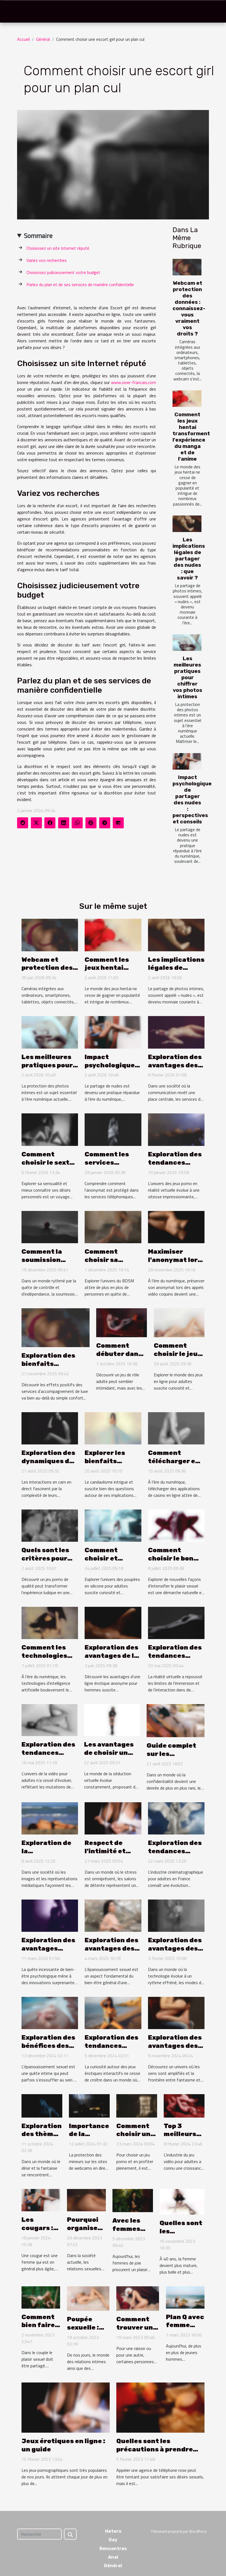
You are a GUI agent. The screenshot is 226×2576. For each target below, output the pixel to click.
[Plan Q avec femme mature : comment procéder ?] (185, 2297)
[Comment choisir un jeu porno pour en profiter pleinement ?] (137, 2105)
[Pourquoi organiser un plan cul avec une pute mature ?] (86, 2200)
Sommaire (38, 235)
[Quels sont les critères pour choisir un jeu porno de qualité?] (50, 1525)
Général (43, 39)
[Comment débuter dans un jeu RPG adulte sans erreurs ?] (122, 1322)
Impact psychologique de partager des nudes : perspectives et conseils (192, 799)
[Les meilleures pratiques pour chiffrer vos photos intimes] (187, 643)
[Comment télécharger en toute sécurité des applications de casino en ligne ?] (176, 1428)
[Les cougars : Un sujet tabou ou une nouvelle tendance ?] (41, 2200)
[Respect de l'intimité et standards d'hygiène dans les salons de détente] (113, 1818)
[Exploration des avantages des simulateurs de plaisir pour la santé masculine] (113, 1915)
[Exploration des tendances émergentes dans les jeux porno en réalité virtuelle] (176, 1129)
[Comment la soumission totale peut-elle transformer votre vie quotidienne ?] (50, 1226)
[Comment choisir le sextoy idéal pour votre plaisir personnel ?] (50, 1129)
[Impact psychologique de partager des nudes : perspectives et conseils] (187, 761)
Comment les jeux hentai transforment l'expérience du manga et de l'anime (191, 437)
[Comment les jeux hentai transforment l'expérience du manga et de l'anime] (187, 399)
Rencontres (113, 2549)
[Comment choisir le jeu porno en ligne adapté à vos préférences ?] (179, 1322)
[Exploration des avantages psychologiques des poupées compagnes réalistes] (50, 1915)
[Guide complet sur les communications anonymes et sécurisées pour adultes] (176, 1720)
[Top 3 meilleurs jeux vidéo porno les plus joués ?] (184, 2105)
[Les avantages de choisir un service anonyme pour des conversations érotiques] (112, 1720)
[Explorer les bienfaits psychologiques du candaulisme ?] (113, 1428)
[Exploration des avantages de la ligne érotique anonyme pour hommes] (113, 1622)
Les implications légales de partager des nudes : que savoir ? (189, 559)
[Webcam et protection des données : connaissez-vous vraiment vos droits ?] (187, 267)
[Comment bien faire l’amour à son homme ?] (41, 2297)
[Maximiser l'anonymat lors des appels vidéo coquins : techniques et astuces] (176, 1226)
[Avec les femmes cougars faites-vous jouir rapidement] (133, 2200)
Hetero (113, 2531)
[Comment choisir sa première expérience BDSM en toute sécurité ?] (113, 1226)
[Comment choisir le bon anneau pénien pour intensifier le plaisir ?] (176, 1525)
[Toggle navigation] (15, 12)
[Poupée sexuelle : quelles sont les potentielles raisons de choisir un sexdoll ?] (88, 2298)
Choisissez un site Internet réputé (58, 248)
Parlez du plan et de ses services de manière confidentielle (80, 284)
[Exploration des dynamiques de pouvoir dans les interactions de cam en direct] (50, 1428)
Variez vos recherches (47, 260)
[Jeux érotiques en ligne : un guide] (66, 2407)
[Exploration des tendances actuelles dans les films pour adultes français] (176, 1818)
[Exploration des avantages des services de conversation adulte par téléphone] (176, 1032)
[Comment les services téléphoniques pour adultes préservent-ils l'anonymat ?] (113, 1129)
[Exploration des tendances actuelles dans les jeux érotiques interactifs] (113, 2013)
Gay (113, 2540)
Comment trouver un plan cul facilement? (138, 2331)
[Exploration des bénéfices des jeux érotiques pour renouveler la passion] (50, 2013)
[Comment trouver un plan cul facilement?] (138, 2298)
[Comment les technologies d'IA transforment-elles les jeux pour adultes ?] (50, 1622)
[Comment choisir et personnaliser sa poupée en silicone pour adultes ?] (113, 1525)
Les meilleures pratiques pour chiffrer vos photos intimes (188, 677)
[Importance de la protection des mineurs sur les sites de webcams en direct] (89, 2105)
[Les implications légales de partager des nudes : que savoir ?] (187, 524)
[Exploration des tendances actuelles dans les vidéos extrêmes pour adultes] (49, 1720)
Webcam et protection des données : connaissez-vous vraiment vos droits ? (189, 308)
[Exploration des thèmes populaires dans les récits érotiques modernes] (42, 2105)
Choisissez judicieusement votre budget (63, 272)
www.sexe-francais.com (134, 382)
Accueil (23, 39)
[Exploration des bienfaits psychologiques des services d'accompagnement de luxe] (56, 1327)
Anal (113, 2557)
